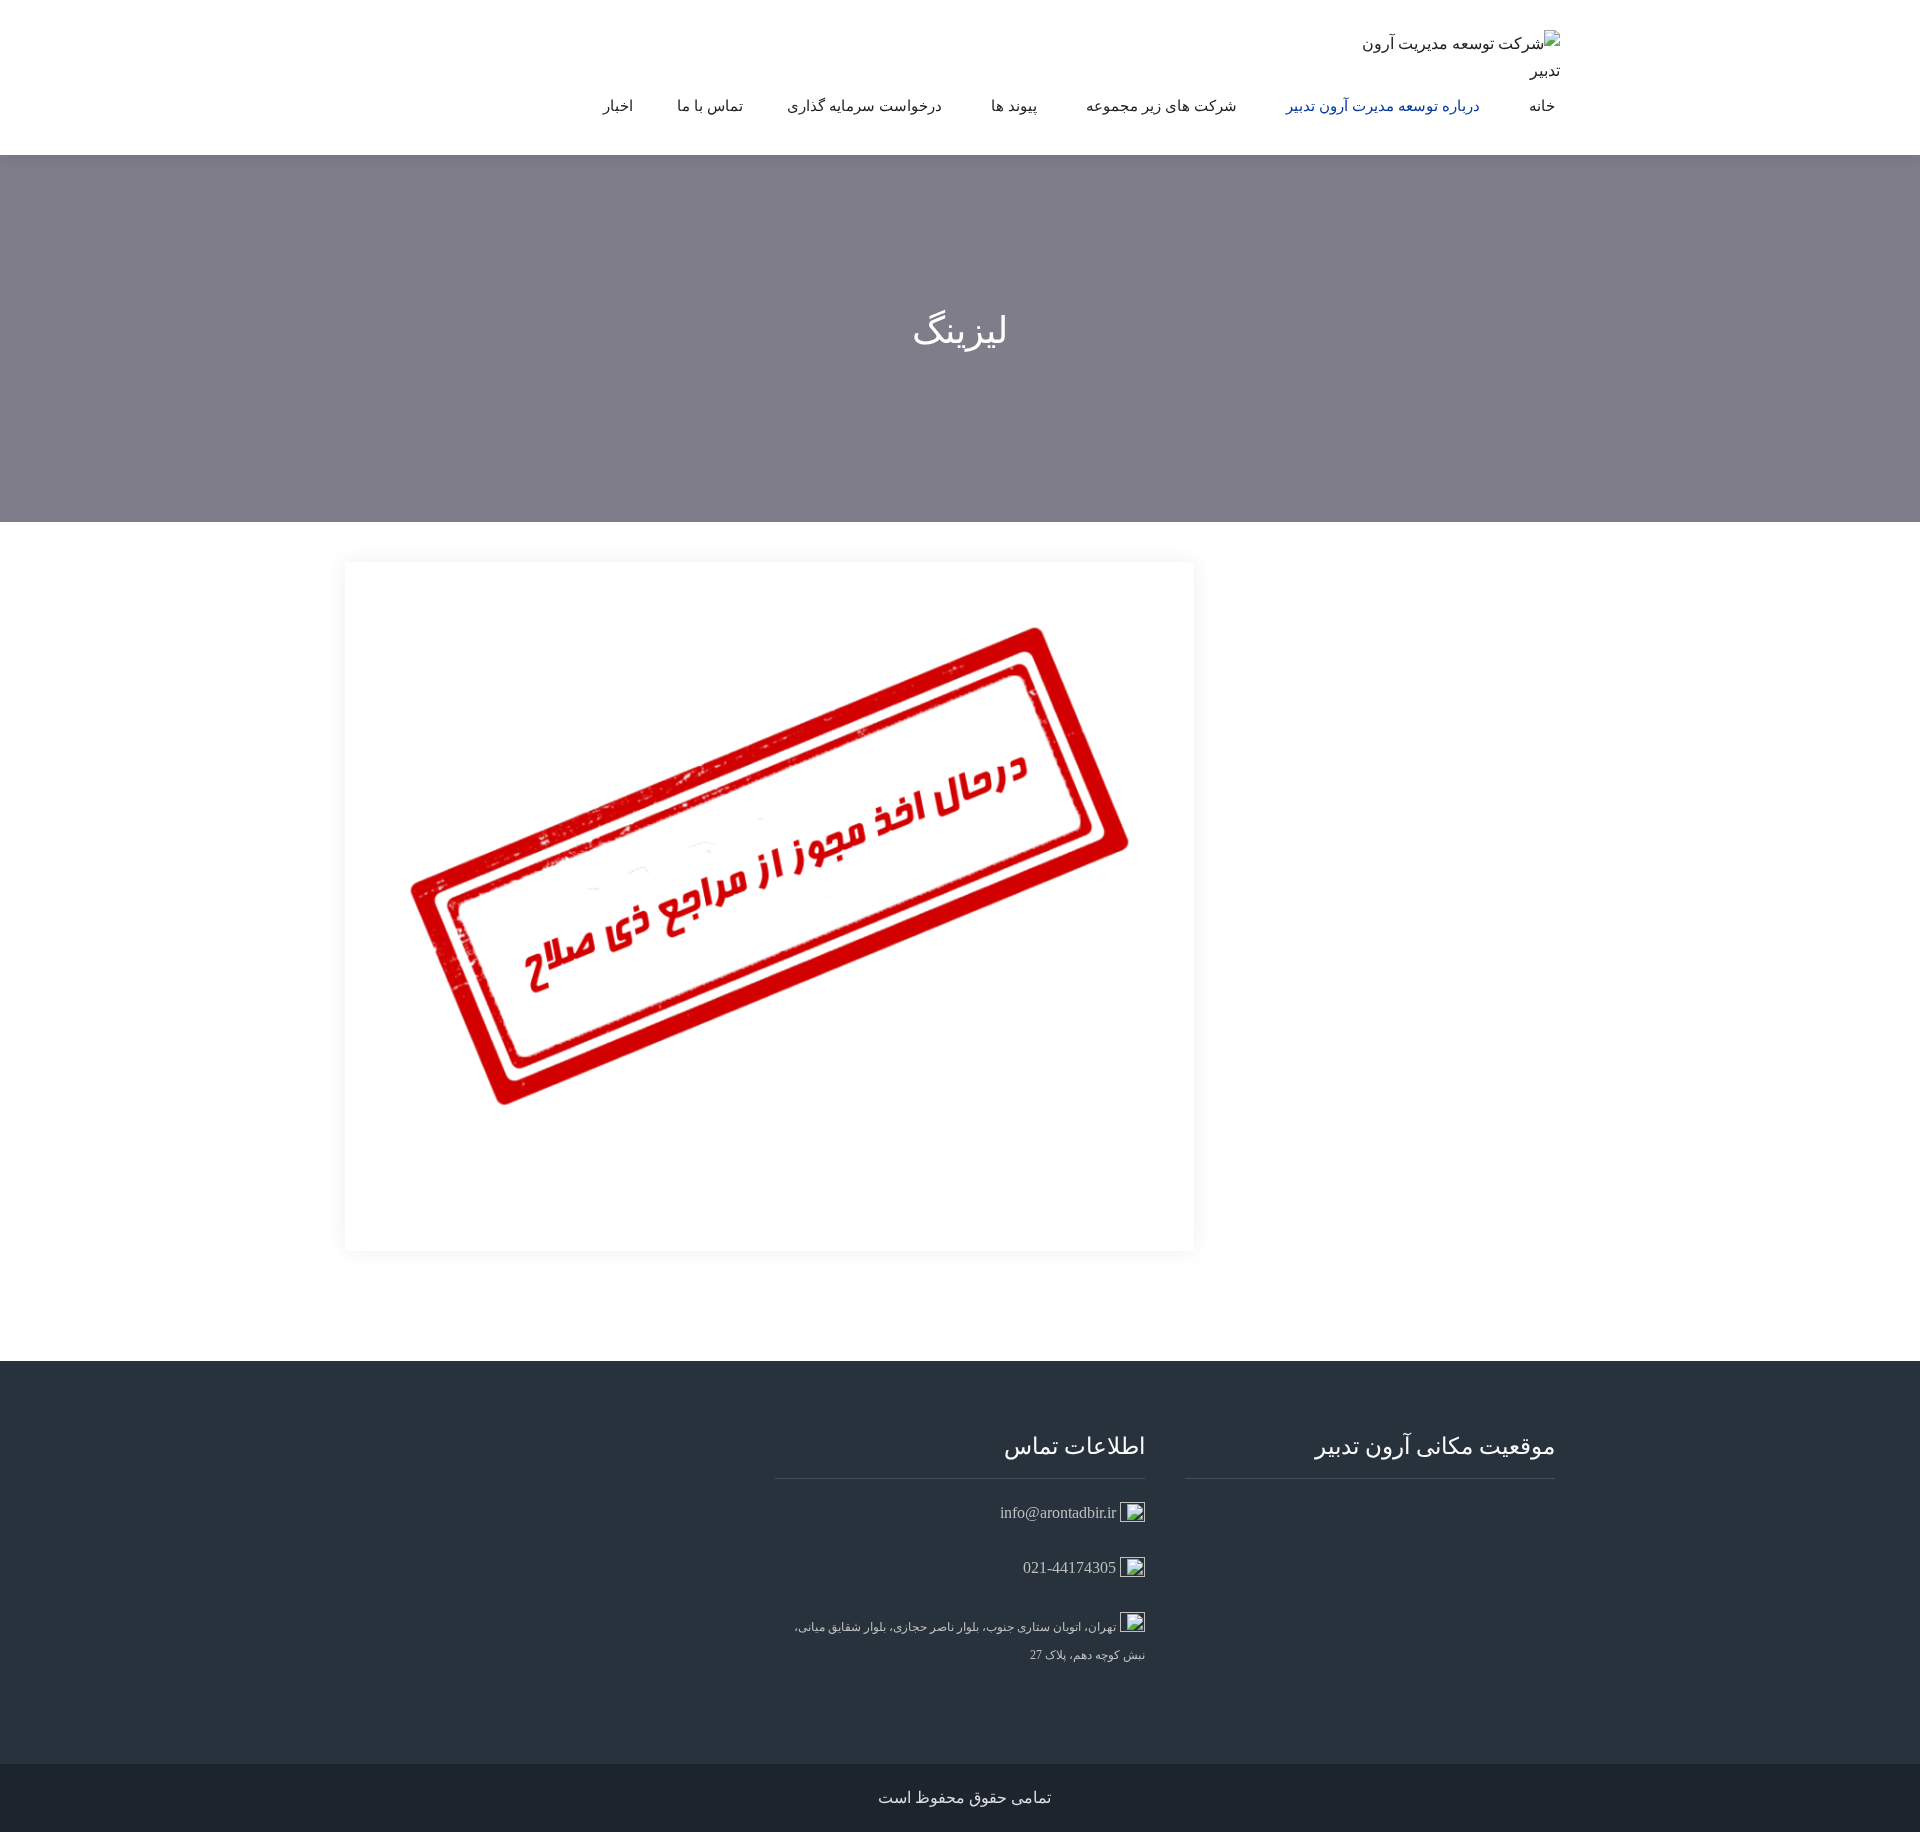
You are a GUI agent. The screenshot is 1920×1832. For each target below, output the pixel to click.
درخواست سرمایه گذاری (864, 106)
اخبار (618, 106)
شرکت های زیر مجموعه (1161, 106)
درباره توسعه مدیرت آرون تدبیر (1383, 106)
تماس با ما (710, 106)
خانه (1542, 106)
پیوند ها (1014, 106)
